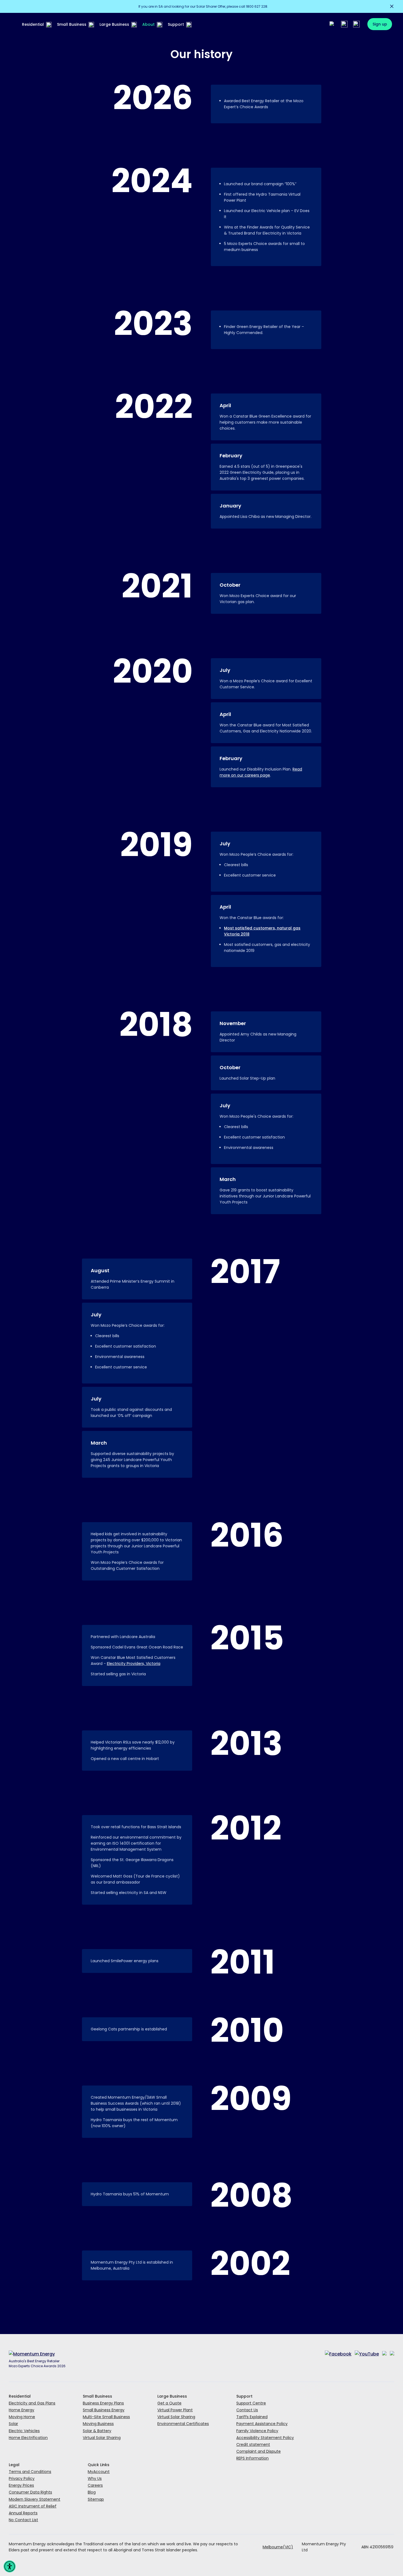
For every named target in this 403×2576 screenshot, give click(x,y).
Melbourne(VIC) (278, 2547)
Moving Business (98, 2424)
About (148, 24)
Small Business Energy (104, 2410)
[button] (10, 2566)
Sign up (380, 24)
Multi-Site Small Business (106, 2417)
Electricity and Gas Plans (32, 2403)
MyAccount (99, 2472)
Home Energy (22, 2410)
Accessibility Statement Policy (265, 2438)
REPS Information (252, 2458)
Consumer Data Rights (30, 2492)
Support (176, 24)
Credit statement (253, 2444)
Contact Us (247, 2410)
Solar (13, 2424)
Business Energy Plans (103, 2403)
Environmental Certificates (183, 2424)
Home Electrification (28, 2438)
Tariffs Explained (252, 2417)
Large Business (114, 24)
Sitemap (96, 2499)
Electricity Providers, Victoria (134, 1664)
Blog (92, 2492)
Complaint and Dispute (259, 2451)
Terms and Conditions (30, 2472)
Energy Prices (21, 2485)
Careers (95, 2485)
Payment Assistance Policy (262, 2424)
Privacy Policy (22, 2478)
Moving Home (22, 2417)
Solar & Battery (97, 2431)
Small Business (72, 24)
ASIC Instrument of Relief (33, 2506)
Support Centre (251, 2403)
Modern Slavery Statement (35, 2499)
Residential (33, 24)
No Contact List (23, 2520)
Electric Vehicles (24, 2431)
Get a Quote (169, 2403)
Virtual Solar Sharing (102, 2438)
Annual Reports (23, 2513)
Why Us (95, 2478)
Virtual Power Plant (175, 2410)
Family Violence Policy (257, 2431)
